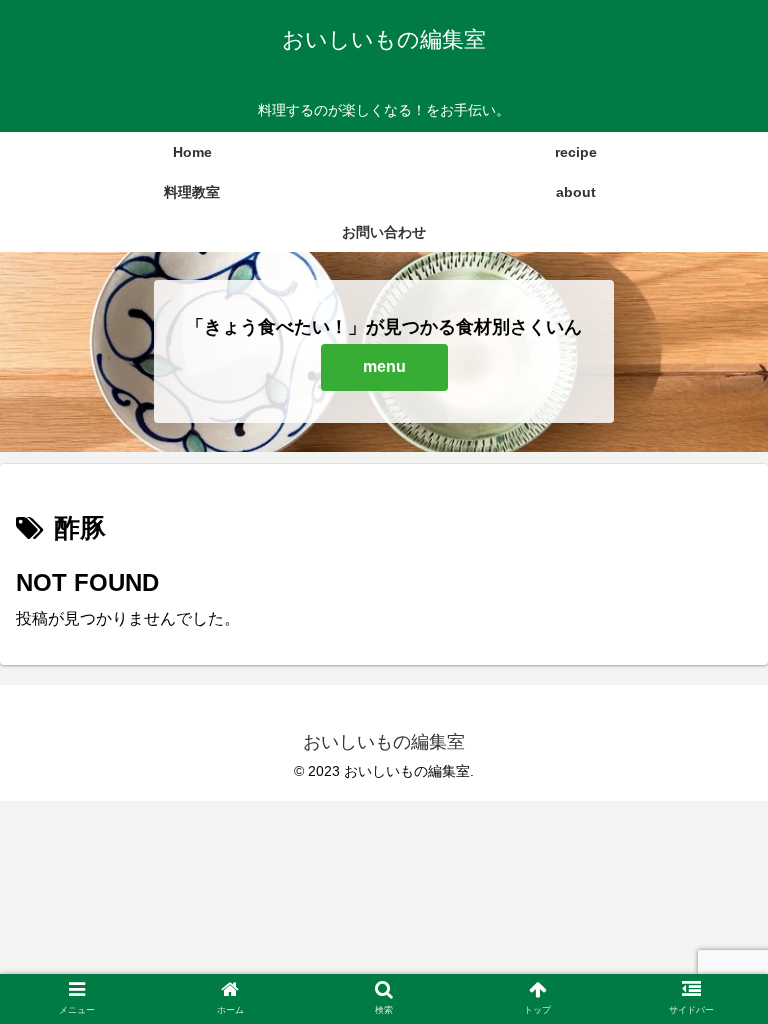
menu (384, 366)
